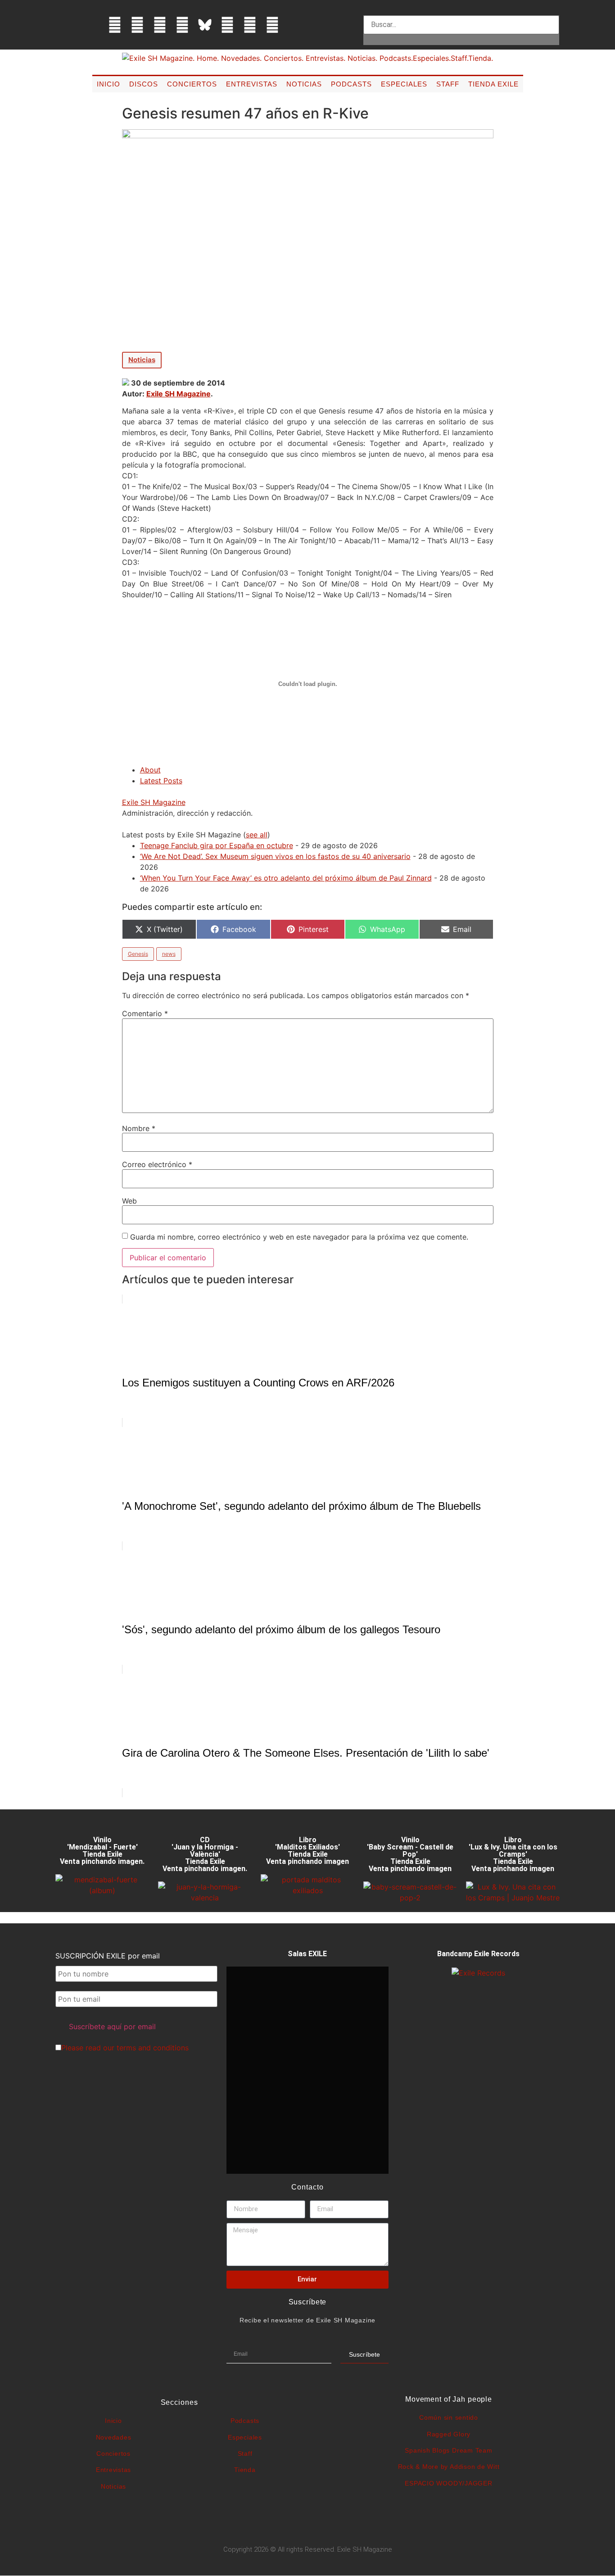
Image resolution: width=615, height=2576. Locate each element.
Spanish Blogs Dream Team (448, 2450)
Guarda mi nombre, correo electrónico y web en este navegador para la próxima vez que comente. (299, 1237)
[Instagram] (160, 25)
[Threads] (182, 25)
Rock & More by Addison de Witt (449, 2467)
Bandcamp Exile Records (478, 1954)
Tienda (245, 2470)
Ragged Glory (449, 2434)
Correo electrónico (157, 1164)
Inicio (109, 84)
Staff (448, 84)
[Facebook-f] (115, 25)
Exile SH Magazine (179, 394)
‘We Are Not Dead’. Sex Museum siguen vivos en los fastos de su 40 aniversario (275, 856)
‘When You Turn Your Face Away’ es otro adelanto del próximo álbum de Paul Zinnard (286, 878)
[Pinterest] (227, 25)
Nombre (139, 1128)
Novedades (114, 2437)
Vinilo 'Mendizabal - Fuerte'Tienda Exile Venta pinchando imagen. (102, 1851)
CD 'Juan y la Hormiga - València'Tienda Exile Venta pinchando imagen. (205, 1854)
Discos (144, 84)
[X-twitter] (137, 25)
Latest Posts (161, 781)
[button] (461, 10)
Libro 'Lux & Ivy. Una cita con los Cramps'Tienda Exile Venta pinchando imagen (513, 1854)
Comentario (145, 1013)
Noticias (304, 84)
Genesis (138, 954)
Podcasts (351, 84)
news (169, 954)
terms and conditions (153, 2048)
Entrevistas (252, 84)
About (150, 770)
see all (257, 835)
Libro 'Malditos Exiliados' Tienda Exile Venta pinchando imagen (307, 1851)
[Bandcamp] (272, 25)
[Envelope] (295, 25)
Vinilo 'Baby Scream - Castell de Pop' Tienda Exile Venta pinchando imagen (410, 1854)
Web (129, 1201)
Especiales (404, 84)
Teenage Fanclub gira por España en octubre (217, 845)
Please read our (125, 2048)
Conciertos (192, 84)
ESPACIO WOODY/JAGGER (448, 2483)
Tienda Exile (493, 84)
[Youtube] (250, 25)
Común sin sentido (449, 2417)
